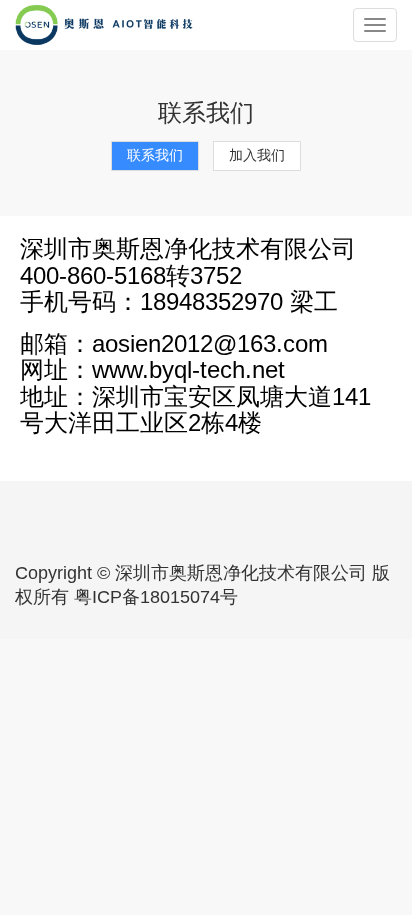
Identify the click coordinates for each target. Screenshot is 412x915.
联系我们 (155, 155)
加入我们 (257, 155)
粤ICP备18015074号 (156, 597)
